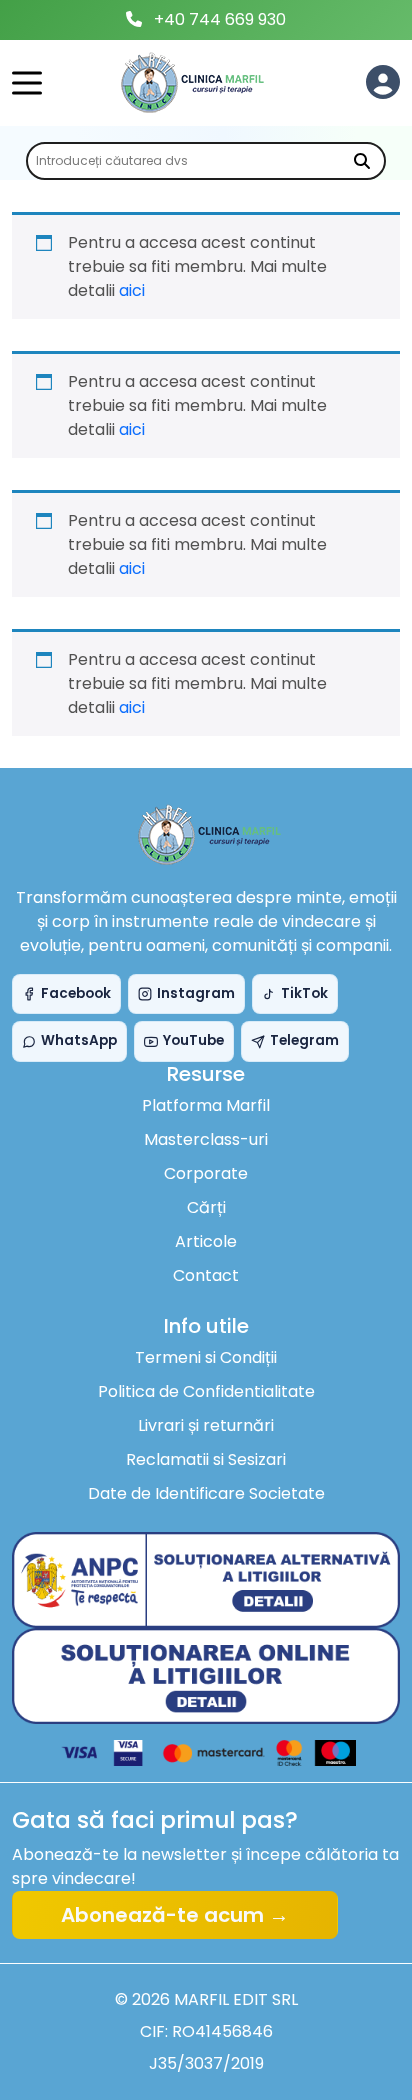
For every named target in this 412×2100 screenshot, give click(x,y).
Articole (206, 1241)
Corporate (206, 1173)
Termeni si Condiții (206, 1357)
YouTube (193, 1040)
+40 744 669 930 (220, 19)
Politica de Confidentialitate (206, 1391)
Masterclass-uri (206, 1139)
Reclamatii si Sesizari (206, 1459)
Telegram (304, 1040)
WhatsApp (79, 1040)
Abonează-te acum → (175, 1915)
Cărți (206, 1207)
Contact (206, 1275)
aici (132, 290)
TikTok (304, 993)
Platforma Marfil (206, 1105)
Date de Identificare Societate (206, 1493)
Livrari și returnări (206, 1425)
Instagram (196, 993)
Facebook (76, 993)
